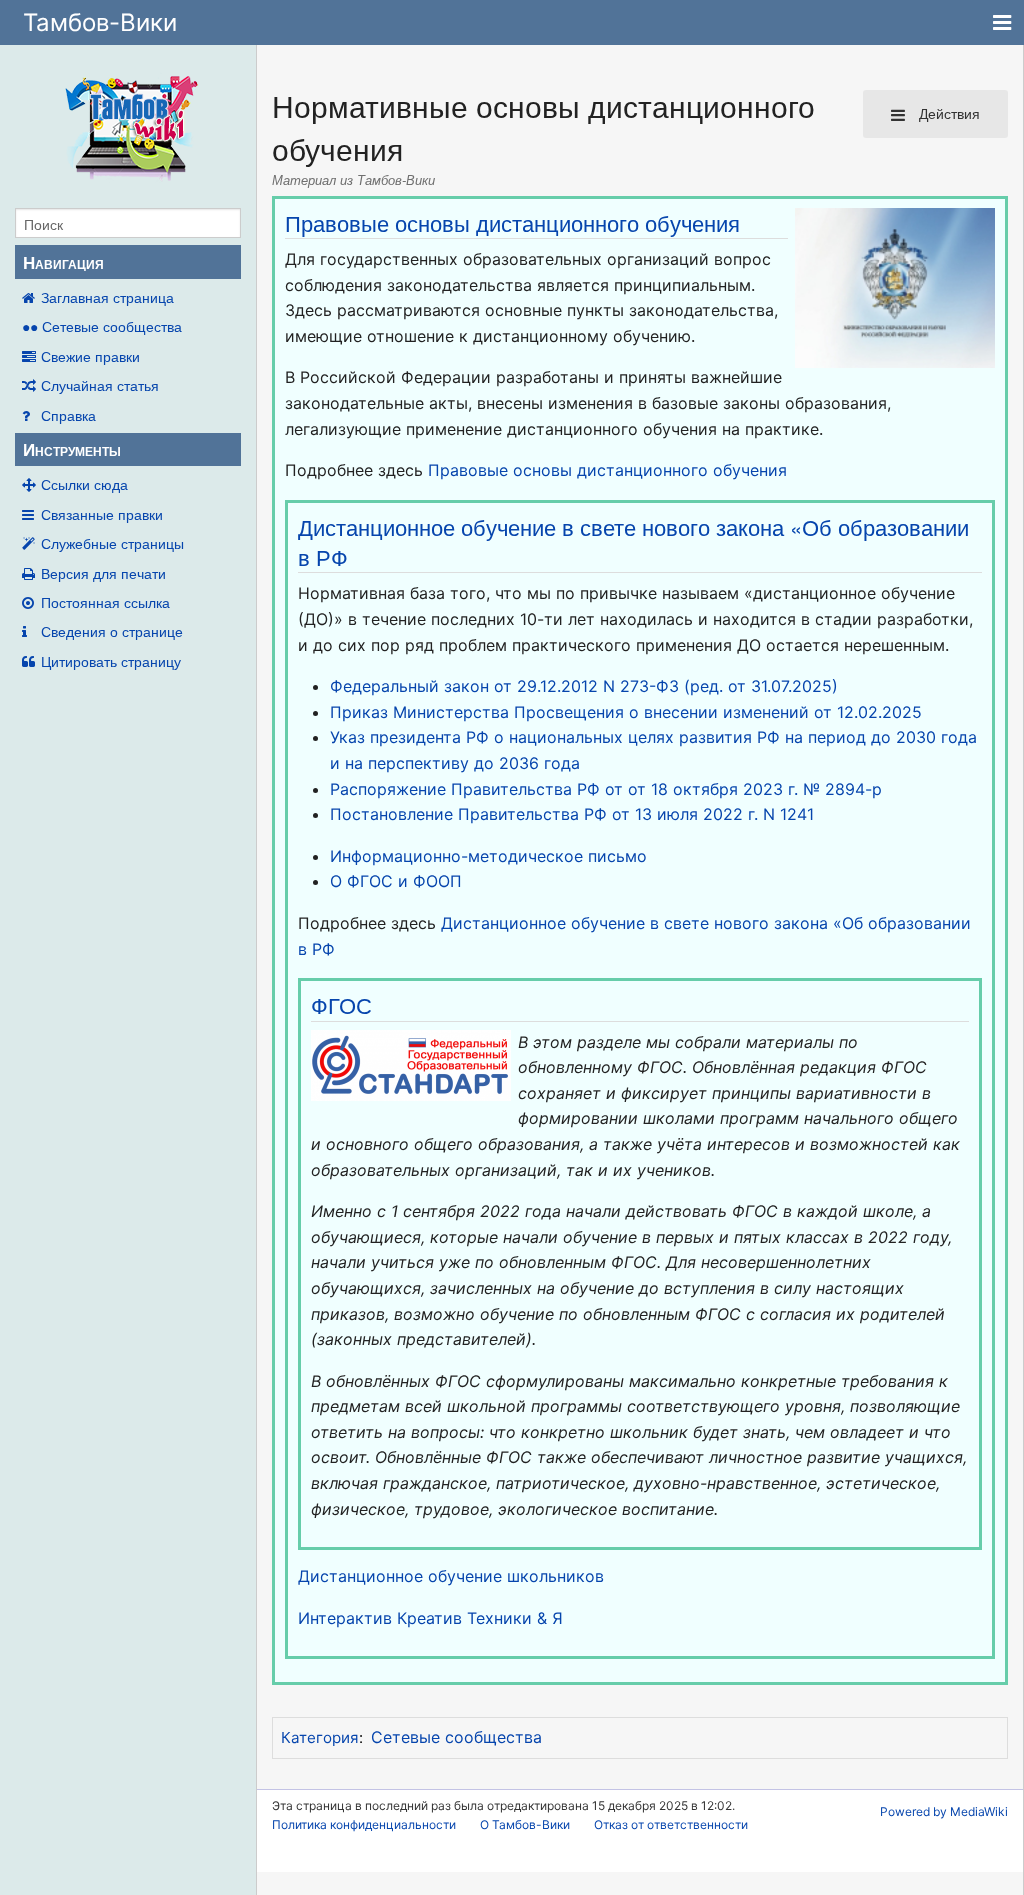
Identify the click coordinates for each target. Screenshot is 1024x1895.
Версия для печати (103, 573)
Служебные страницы (112, 543)
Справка (68, 415)
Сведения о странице (112, 631)
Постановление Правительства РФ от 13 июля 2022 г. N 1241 (572, 814)
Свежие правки (90, 356)
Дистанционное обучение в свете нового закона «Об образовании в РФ (633, 541)
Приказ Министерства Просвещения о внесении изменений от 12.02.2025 (626, 712)
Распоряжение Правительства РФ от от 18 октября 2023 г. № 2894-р (606, 789)
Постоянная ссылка (105, 602)
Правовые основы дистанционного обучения (512, 222)
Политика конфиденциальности (364, 1824)
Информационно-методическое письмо (488, 856)
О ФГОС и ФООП (396, 881)
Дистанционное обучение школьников (451, 1576)
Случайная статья (100, 385)
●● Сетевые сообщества (102, 326)
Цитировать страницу (111, 661)
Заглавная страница (107, 297)
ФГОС (341, 1004)
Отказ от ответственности (671, 1824)
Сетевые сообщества (456, 1737)
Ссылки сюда (84, 484)
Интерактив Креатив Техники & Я (430, 1618)
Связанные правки (102, 514)
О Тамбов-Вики (525, 1824)
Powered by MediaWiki (944, 1811)
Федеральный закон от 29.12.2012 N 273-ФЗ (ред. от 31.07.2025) (584, 686)
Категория (320, 1737)
